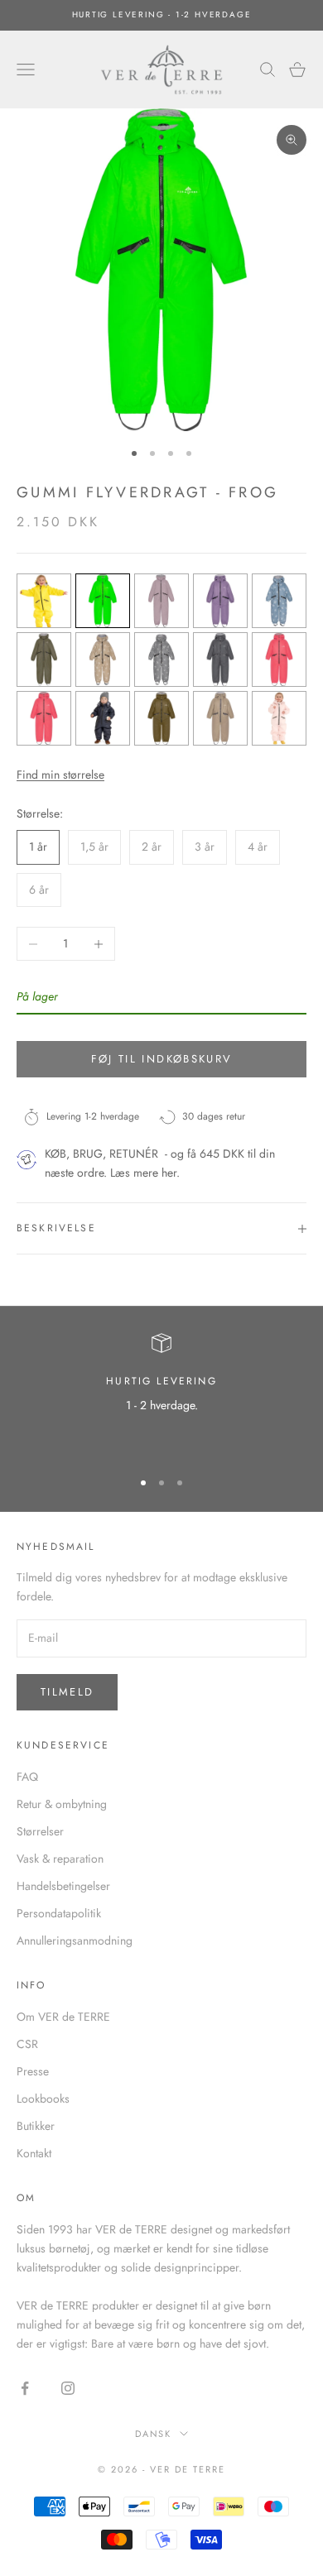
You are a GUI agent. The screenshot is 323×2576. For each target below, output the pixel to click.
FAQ (27, 1777)
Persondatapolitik (59, 1913)
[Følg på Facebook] (25, 2388)
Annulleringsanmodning (75, 1940)
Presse (33, 2071)
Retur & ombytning (62, 1804)
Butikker (36, 2126)
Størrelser (40, 1831)
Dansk (154, 2434)
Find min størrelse (60, 775)
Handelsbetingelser (63, 1886)
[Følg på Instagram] (68, 2388)
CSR (27, 2044)
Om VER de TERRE (63, 2017)
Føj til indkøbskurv (161, 1059)
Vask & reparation (60, 1859)
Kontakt (34, 2153)
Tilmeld (67, 1692)
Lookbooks (43, 2099)
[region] (161, 1394)
